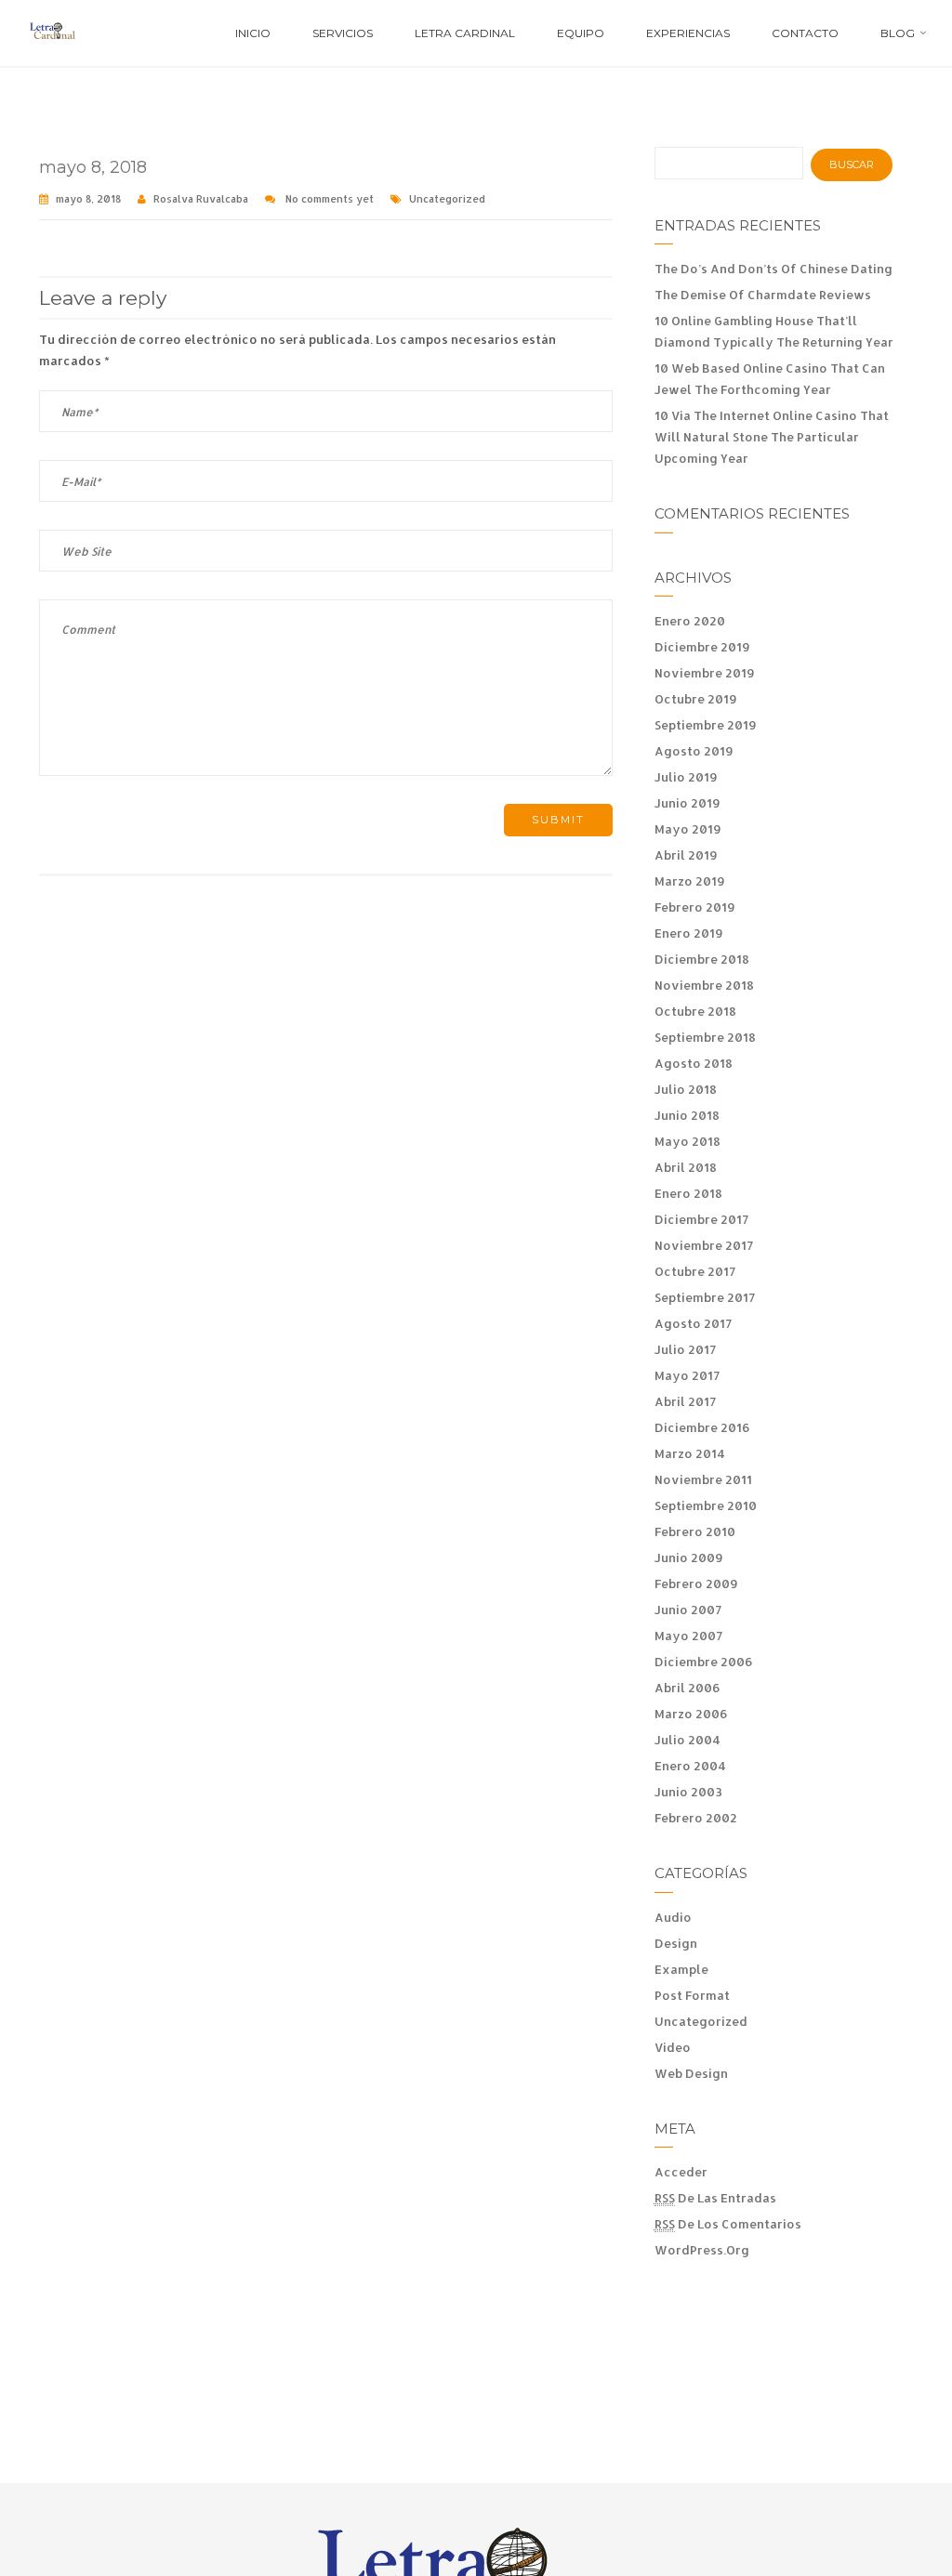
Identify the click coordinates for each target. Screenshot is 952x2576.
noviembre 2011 (703, 1479)
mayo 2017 (687, 1375)
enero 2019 (689, 933)
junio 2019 (688, 803)
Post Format (692, 1995)
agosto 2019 (694, 751)
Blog (898, 33)
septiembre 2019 (706, 725)
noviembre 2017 (704, 1245)
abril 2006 (688, 1688)
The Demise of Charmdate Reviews (763, 295)
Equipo (581, 33)
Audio (673, 1917)
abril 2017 (685, 1401)
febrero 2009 (696, 1584)
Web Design (691, 2073)
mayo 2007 (688, 1636)
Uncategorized (447, 199)
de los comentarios (728, 2224)
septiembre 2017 (705, 1297)
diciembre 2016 (702, 1427)
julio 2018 (686, 1089)
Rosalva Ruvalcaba (201, 199)
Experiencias (688, 33)
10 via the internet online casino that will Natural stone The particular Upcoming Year (772, 437)
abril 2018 (686, 1167)
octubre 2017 (695, 1271)
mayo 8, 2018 (93, 167)
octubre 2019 (696, 699)
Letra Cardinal (465, 33)
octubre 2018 (695, 1011)
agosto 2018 (694, 1063)
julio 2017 (685, 1349)
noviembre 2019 (705, 673)
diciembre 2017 (701, 1219)
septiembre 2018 (705, 1037)
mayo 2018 (688, 1141)
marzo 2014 (690, 1453)
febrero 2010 (695, 1531)
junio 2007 (688, 1610)
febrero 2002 (696, 1818)
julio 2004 (688, 1740)
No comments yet (330, 199)
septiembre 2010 (706, 1505)
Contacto (805, 33)
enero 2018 (688, 1193)
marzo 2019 (690, 881)
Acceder (681, 2172)
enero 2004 (690, 1766)
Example (681, 1969)
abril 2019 (686, 855)
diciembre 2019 (702, 647)
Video (673, 2047)
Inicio (253, 33)
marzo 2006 (691, 1714)
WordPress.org (702, 2250)
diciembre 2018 (702, 959)
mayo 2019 (688, 829)
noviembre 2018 (704, 985)
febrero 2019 (695, 907)
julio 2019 (686, 777)
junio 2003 (688, 1792)
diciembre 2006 (704, 1662)
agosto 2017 (693, 1323)
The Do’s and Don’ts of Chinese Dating (773, 269)
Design (676, 1943)
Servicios (343, 33)
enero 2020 (690, 621)
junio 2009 (689, 1557)
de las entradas (715, 2198)
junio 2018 (687, 1115)
